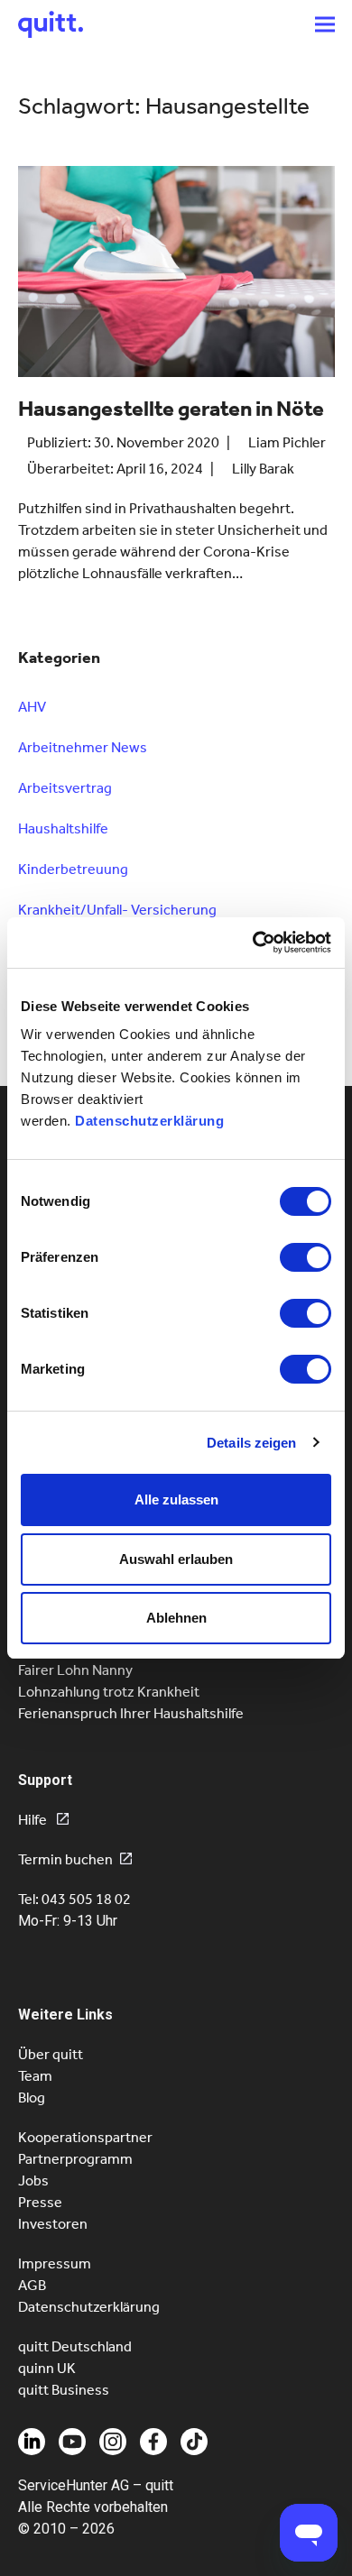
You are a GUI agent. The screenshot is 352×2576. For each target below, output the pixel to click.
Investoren (53, 2224)
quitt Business (64, 2390)
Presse (40, 2202)
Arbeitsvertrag (65, 788)
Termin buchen (65, 1859)
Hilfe (34, 1820)
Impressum (55, 2263)
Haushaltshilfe (63, 828)
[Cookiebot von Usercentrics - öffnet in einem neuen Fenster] (253, 943)
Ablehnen (176, 1618)
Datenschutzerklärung (149, 1121)
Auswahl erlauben (176, 1559)
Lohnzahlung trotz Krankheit (109, 1692)
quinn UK (47, 2368)
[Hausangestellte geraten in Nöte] (176, 279)
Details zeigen (251, 1443)
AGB (32, 2285)
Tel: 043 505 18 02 (74, 1899)
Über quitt (51, 2054)
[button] (325, 24)
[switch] (306, 1257)
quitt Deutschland (75, 2346)
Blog (32, 2098)
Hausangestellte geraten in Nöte (171, 409)
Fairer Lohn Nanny (75, 1670)
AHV (32, 707)
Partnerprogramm (75, 2159)
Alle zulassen (176, 1500)
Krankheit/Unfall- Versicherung (117, 910)
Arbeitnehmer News (83, 747)
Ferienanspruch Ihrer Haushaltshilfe (131, 1713)
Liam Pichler (287, 442)
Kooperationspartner (85, 2137)
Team (35, 2076)
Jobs (33, 2180)
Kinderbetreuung (73, 869)
